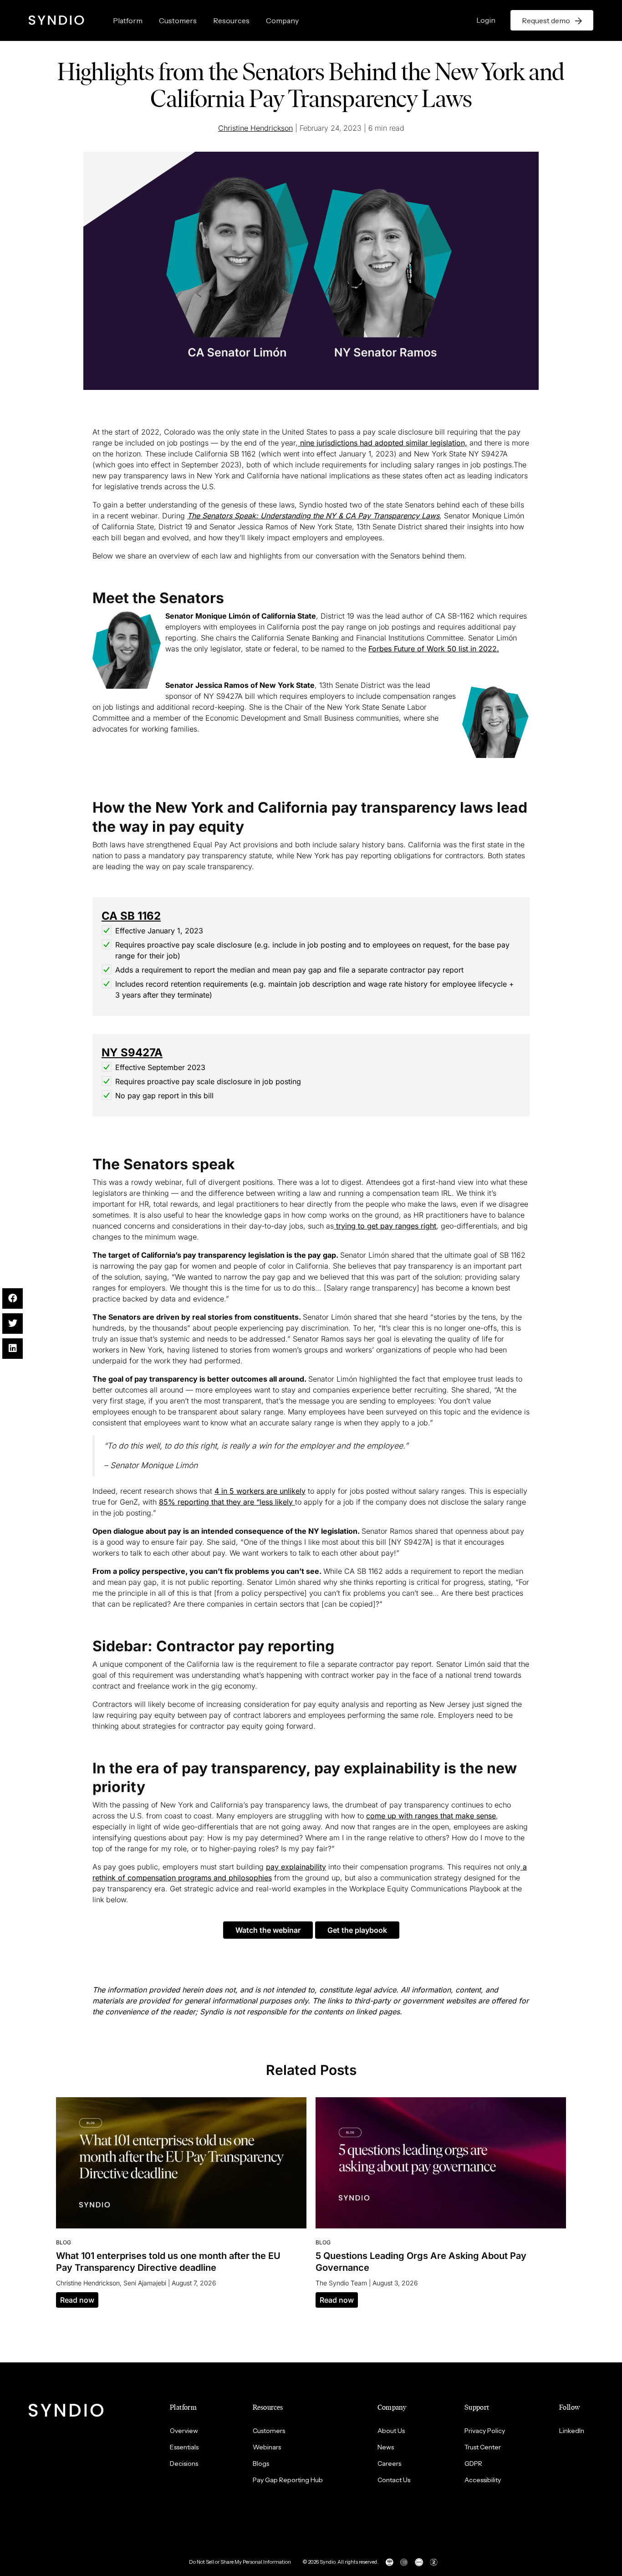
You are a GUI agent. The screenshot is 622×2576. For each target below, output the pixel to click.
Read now (77, 2300)
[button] (268, 1930)
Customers (178, 20)
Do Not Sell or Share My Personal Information (240, 2562)
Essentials (184, 2447)
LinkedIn (572, 2431)
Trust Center (483, 2447)
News (386, 2447)
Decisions (184, 2463)
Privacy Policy (485, 2431)
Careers (389, 2463)
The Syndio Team (341, 2283)
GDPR (473, 2463)
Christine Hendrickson (255, 128)
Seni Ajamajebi (145, 2283)
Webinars (267, 2447)
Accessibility (483, 2480)
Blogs (261, 2463)
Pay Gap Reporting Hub (288, 2480)
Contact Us (394, 2480)
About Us (391, 2431)
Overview (184, 2431)
